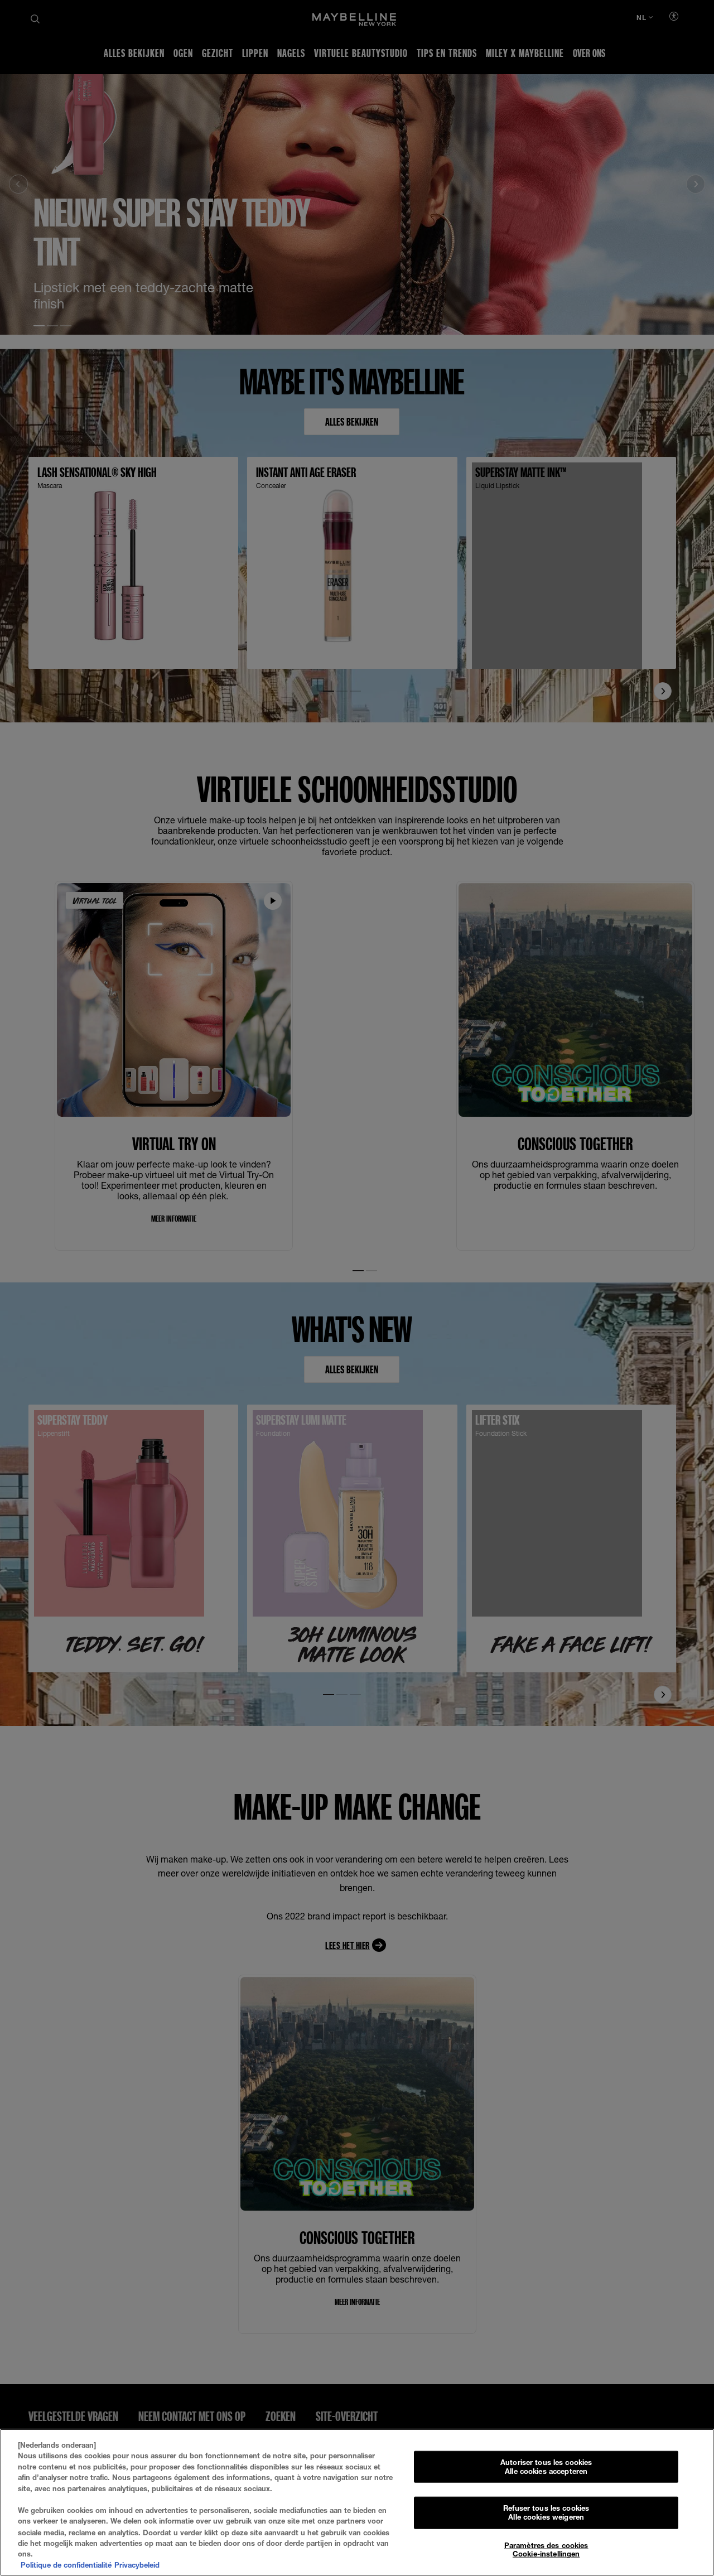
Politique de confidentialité (66, 2564)
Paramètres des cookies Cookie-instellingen (546, 2549)
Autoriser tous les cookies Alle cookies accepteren (546, 2467)
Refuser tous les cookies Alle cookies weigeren (546, 2512)
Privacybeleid (137, 2564)
